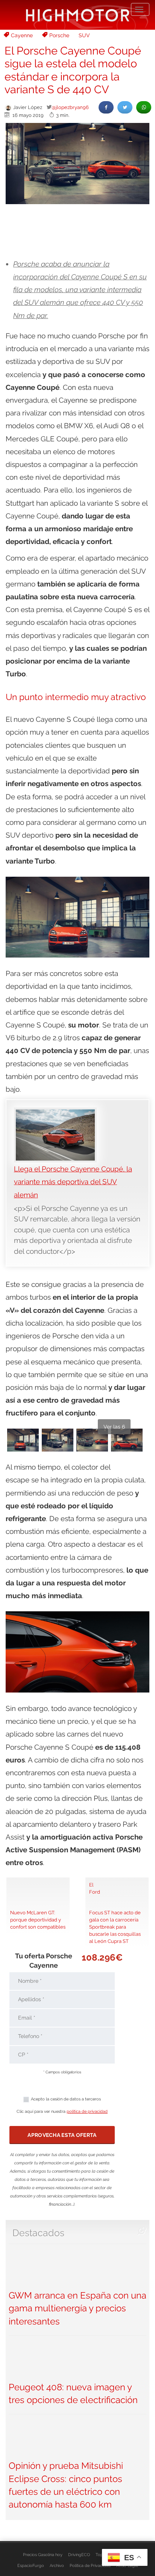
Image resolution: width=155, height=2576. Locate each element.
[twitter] (125, 107)
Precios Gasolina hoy (43, 2555)
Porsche (59, 35)
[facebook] (106, 107)
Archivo (57, 2565)
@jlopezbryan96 (70, 107)
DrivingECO (79, 2555)
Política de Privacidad (90, 2565)
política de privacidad (87, 2112)
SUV (84, 35)
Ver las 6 (114, 1427)
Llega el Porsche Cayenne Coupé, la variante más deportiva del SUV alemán (73, 1182)
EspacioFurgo (31, 2565)
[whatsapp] (144, 107)
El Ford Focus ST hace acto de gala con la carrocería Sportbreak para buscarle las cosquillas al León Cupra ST (115, 1913)
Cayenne (22, 35)
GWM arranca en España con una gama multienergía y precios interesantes (77, 2308)
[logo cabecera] (78, 15)
